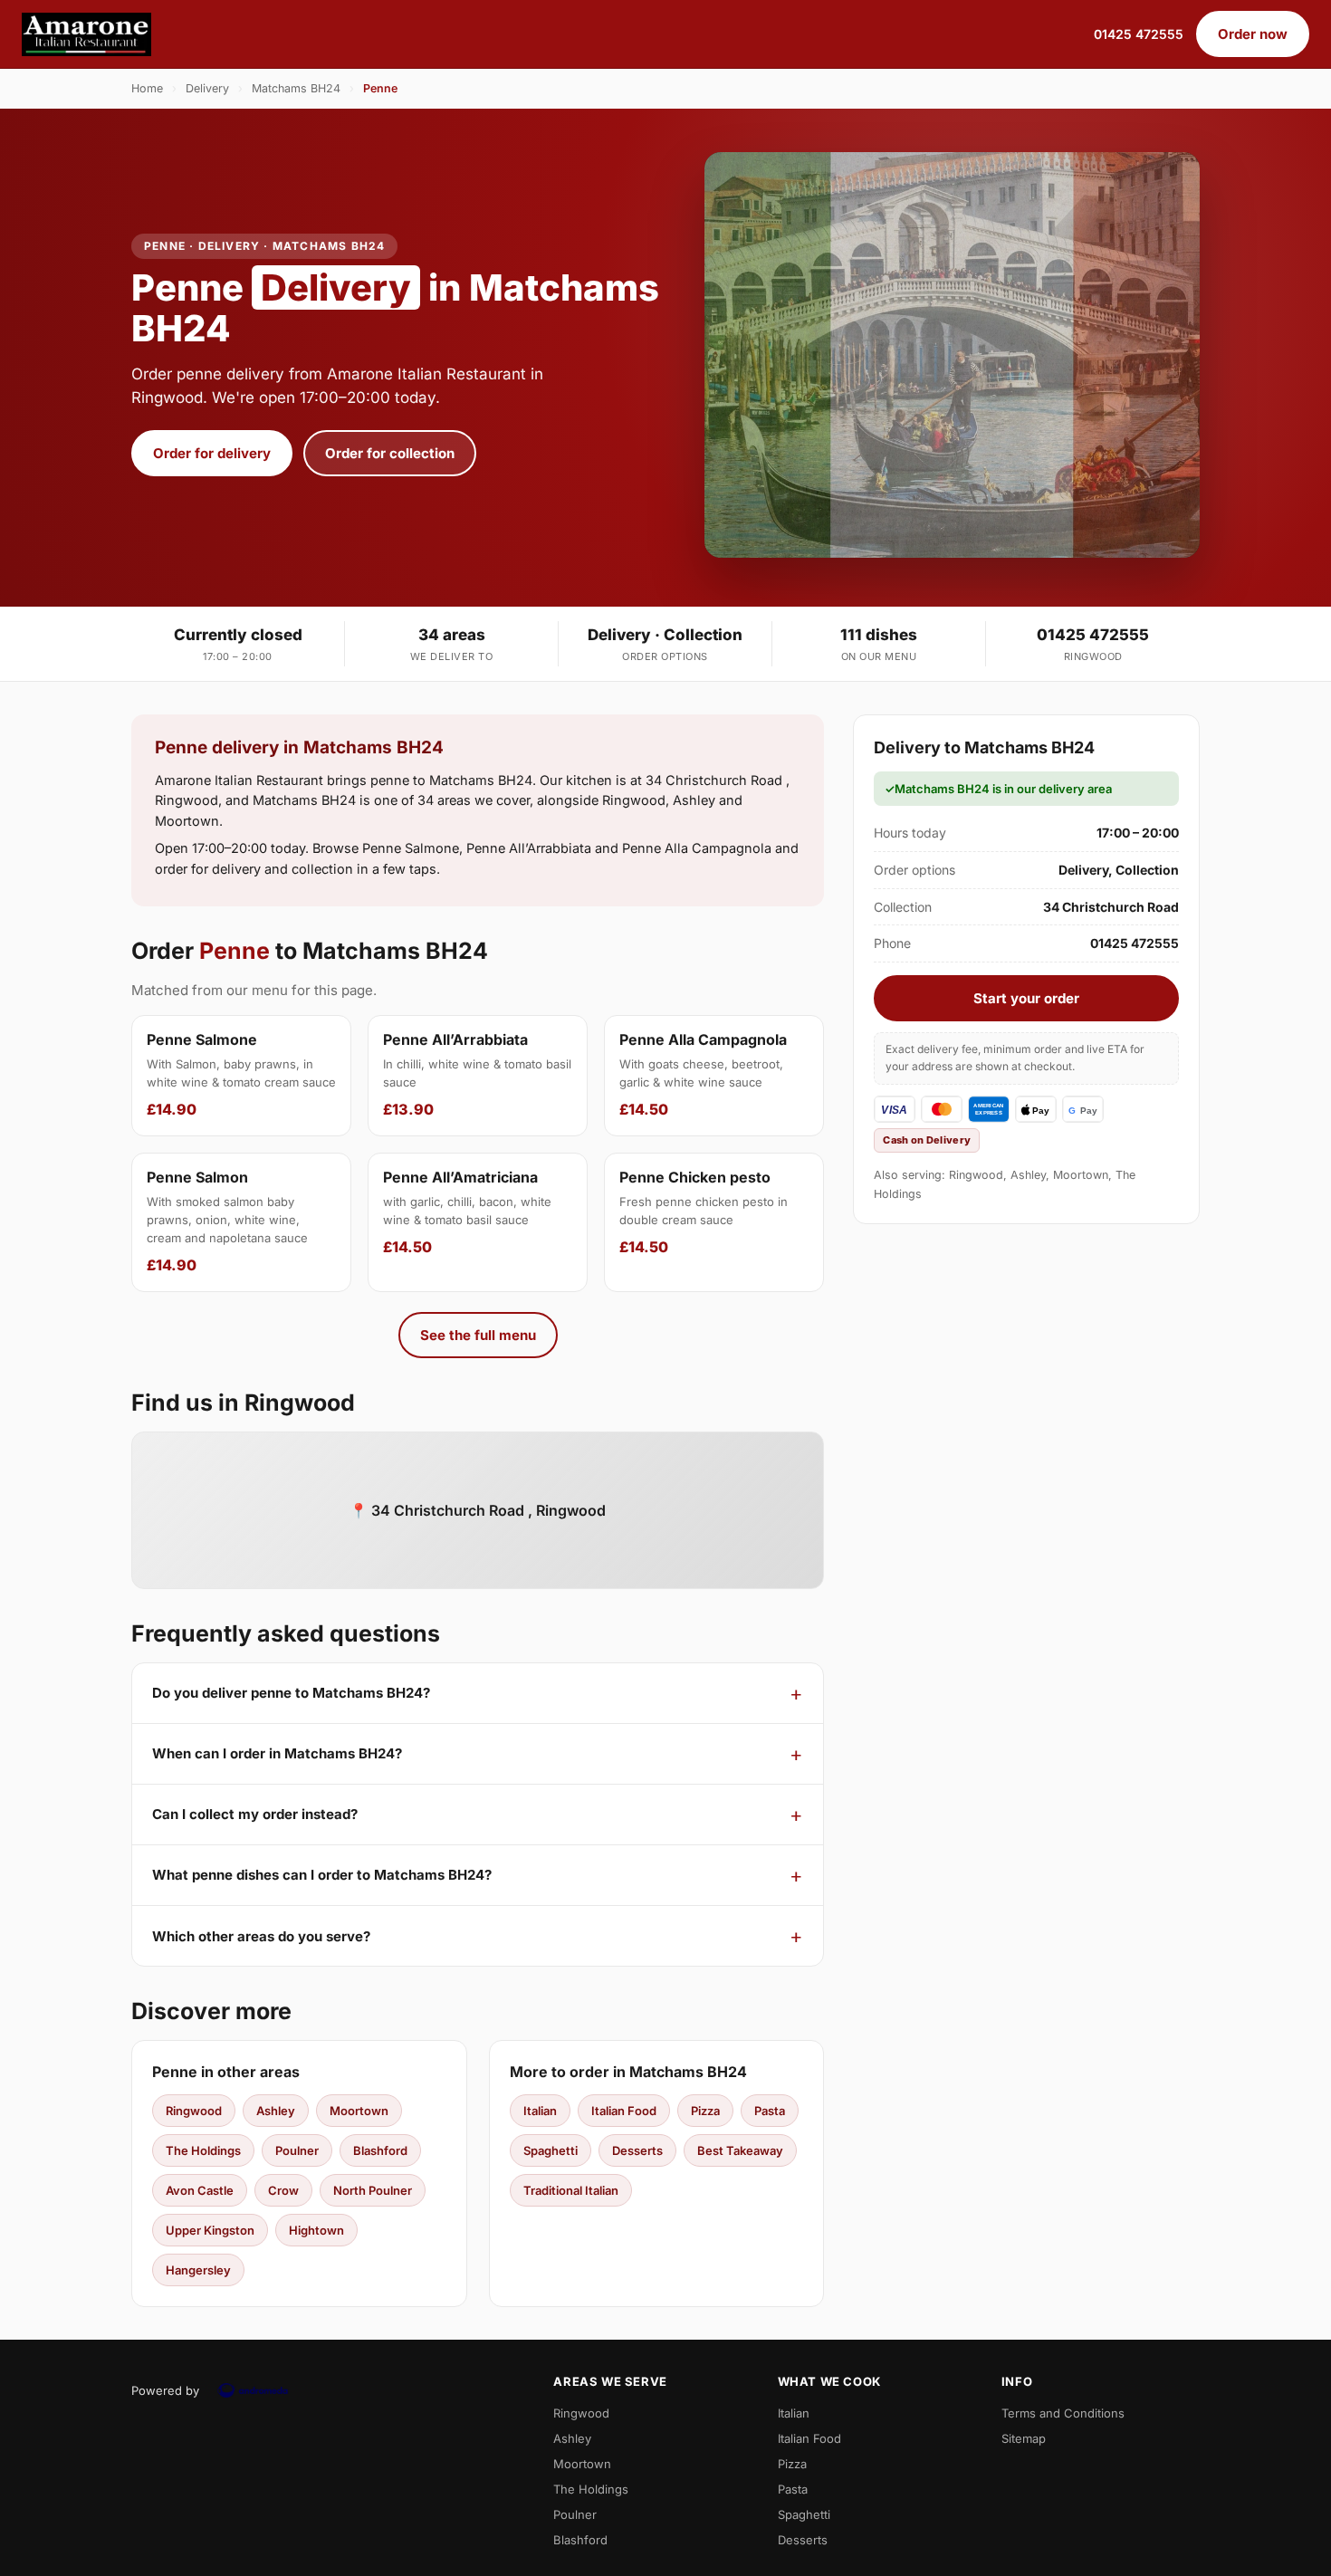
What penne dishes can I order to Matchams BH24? (322, 1875)
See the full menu (478, 1335)
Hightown (316, 2230)
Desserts (637, 2150)
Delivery (207, 88)
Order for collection (390, 453)
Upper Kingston (210, 2230)
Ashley (276, 2111)
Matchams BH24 (296, 88)
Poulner (297, 2150)
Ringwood (194, 2111)
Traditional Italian (571, 2190)
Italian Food (624, 2111)
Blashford (380, 2150)
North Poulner (373, 2190)
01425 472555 (1139, 34)
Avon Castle (200, 2190)
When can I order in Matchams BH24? (277, 1753)
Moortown (359, 2111)
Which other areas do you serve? (261, 1936)
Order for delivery (212, 453)
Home (147, 88)
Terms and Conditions (1063, 2413)
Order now (1253, 34)
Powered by (165, 2390)
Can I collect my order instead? (255, 1814)
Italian (540, 2111)
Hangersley (198, 2270)
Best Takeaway (740, 2150)
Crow (283, 2190)
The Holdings (203, 2150)
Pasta (770, 2111)
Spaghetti (551, 2150)
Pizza (705, 2111)
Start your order (1026, 998)
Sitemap (1024, 2438)
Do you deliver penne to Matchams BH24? (291, 1693)
